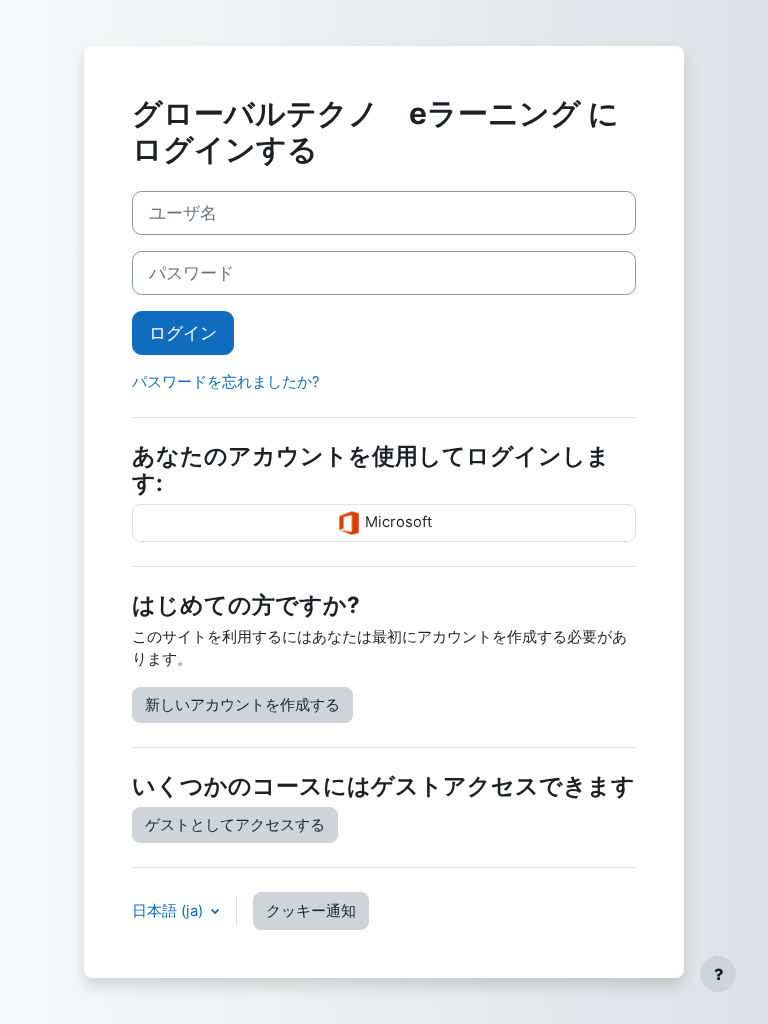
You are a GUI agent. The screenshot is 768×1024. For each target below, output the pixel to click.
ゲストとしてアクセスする (235, 825)
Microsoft (396, 522)
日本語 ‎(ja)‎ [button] (169, 911)
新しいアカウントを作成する (242, 705)
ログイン (183, 332)
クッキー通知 (311, 911)
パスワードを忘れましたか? (226, 382)
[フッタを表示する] (718, 974)
